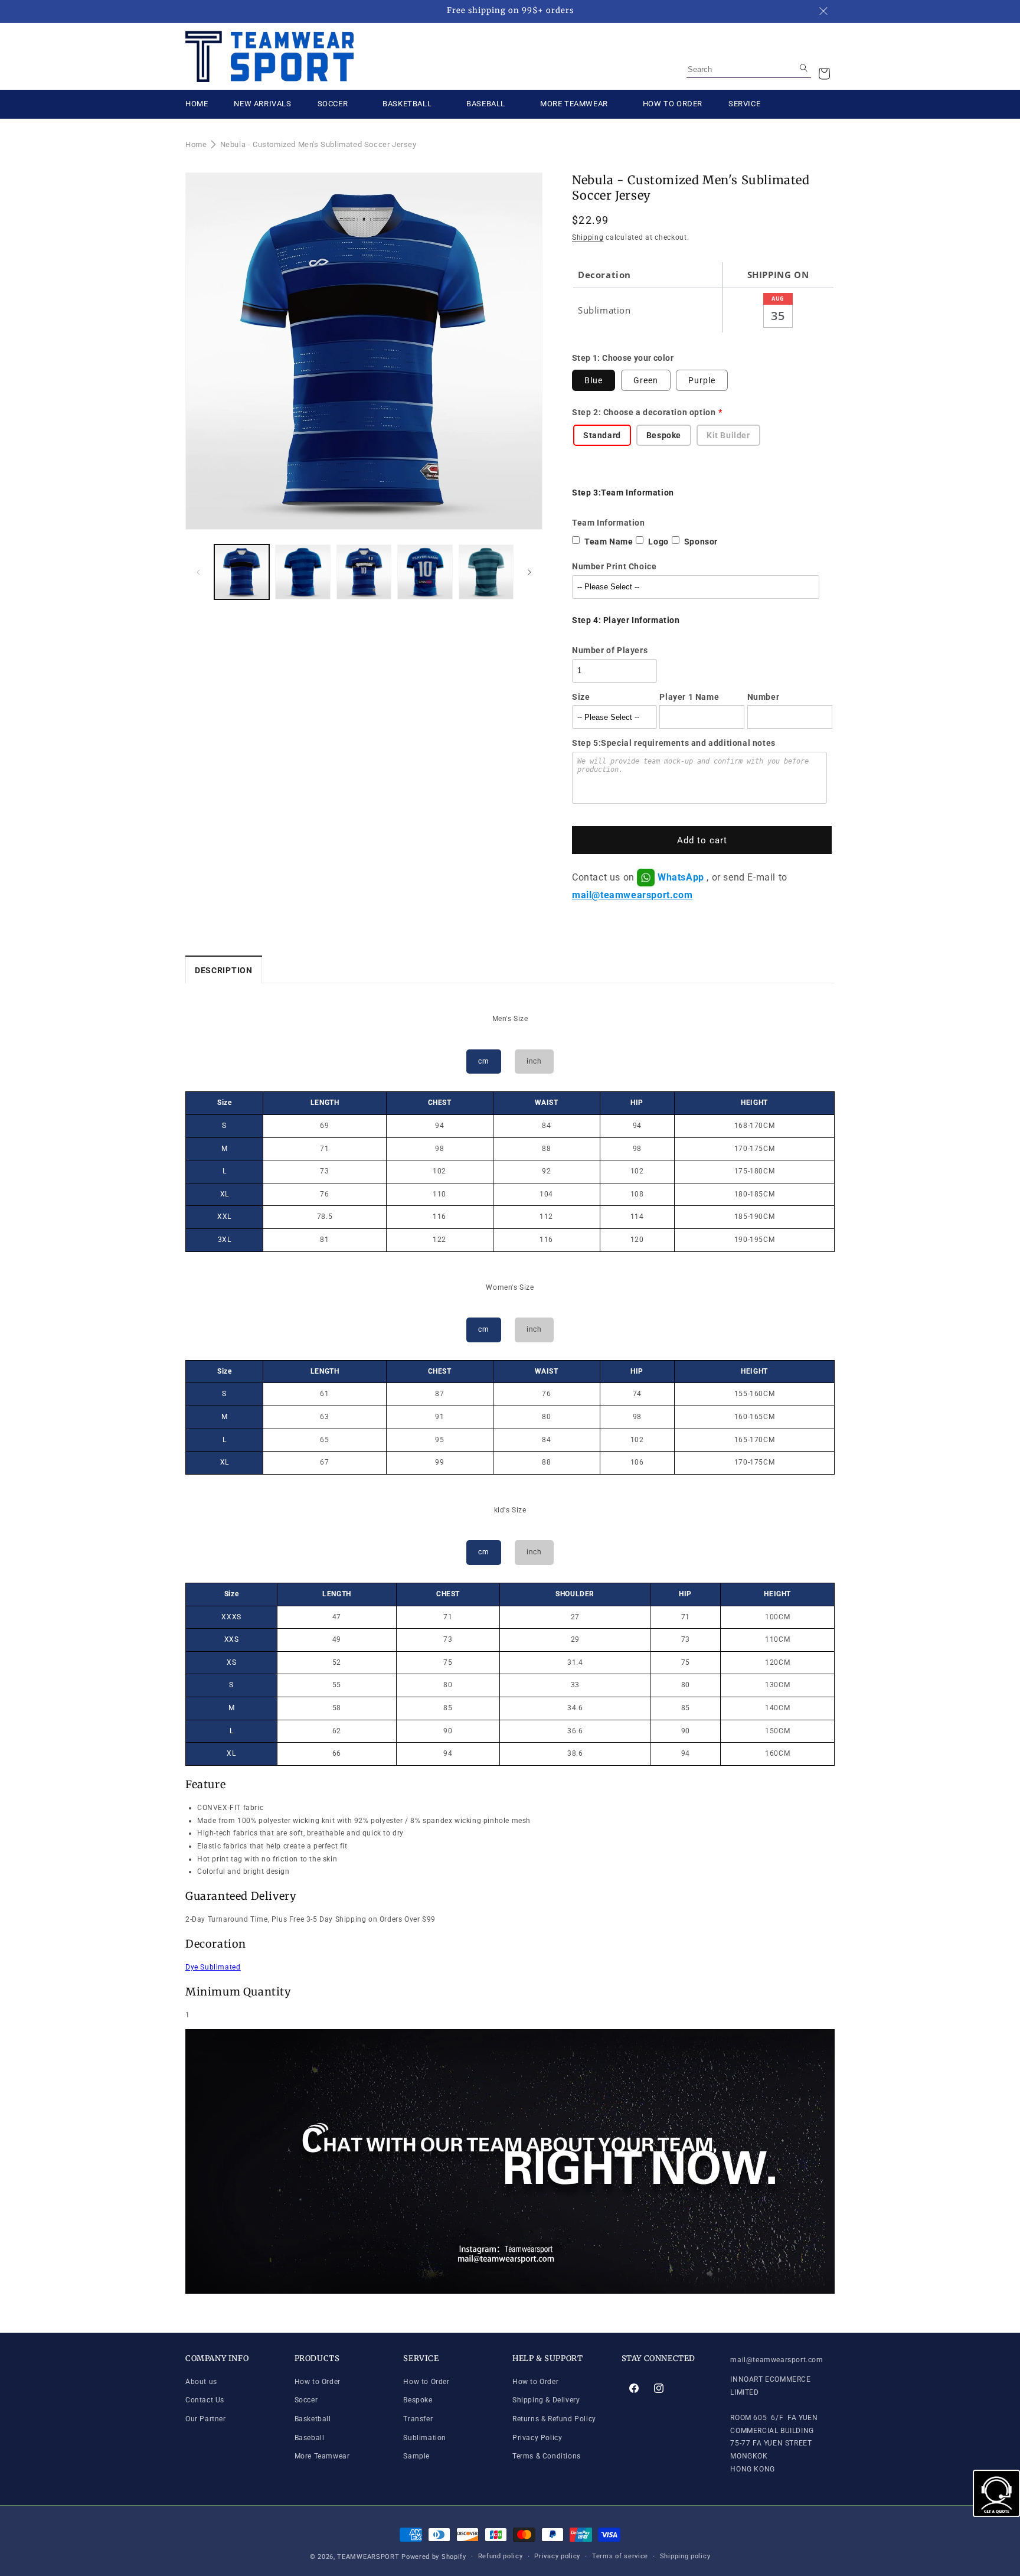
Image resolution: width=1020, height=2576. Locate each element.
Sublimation (425, 2438)
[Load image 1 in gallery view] (242, 572)
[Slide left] (198, 572)
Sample (416, 2456)
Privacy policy (557, 2556)
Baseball (310, 2438)
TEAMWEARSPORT (368, 2557)
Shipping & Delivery (546, 2400)
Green (646, 380)
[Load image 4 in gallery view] (425, 572)
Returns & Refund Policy (554, 2419)
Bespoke (418, 2400)
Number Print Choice (614, 566)
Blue (594, 380)
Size (581, 697)
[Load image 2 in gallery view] (303, 572)
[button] (824, 74)
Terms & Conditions (547, 2456)
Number (764, 697)
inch (534, 1061)
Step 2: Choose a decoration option (644, 412)
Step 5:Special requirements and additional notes (674, 743)
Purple (702, 380)
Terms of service (620, 2556)
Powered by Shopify (434, 2557)
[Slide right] (529, 572)
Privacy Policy (537, 2438)
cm (483, 1061)
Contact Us (205, 2400)
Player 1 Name (689, 697)
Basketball (313, 2419)
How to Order (318, 2382)
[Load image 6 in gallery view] (486, 572)
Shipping (588, 237)
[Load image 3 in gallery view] (364, 572)
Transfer (418, 2419)
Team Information (609, 523)
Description (224, 970)
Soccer (306, 2400)
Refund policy (501, 2556)
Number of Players (610, 650)
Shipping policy (685, 2556)
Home (196, 144)
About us (201, 2382)
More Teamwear (322, 2456)
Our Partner (206, 2419)
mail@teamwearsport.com (632, 895)
